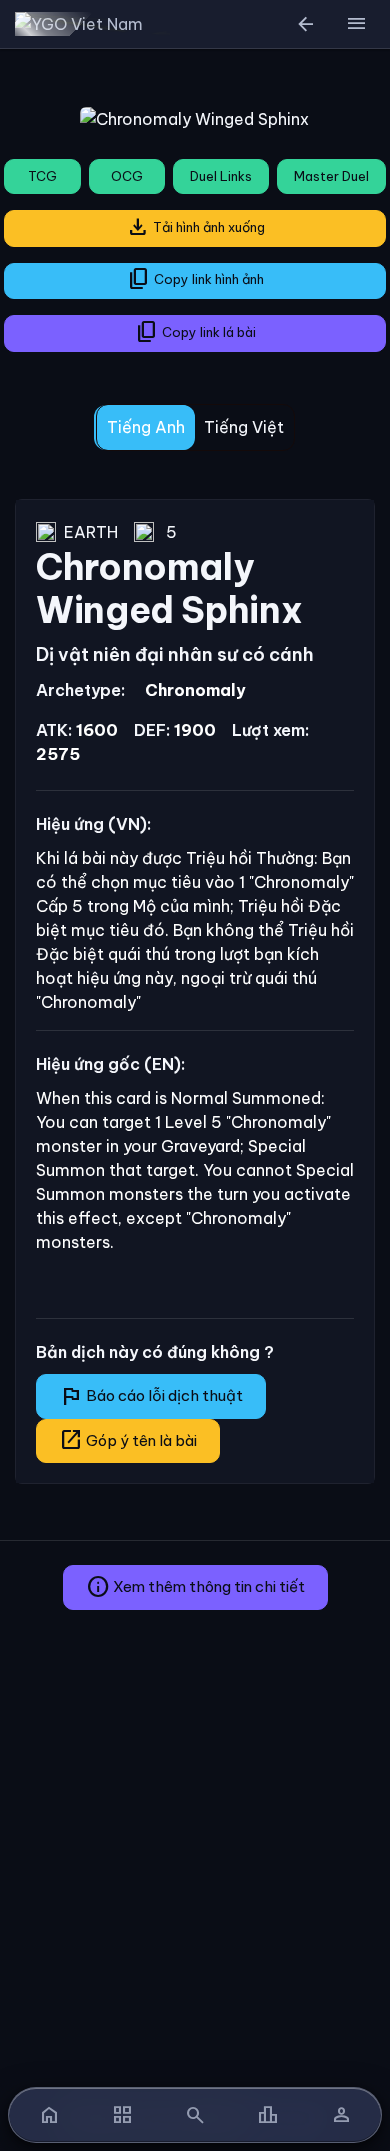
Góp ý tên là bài (128, 1440)
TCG (42, 176)
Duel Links (221, 176)
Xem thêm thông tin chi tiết (195, 1587)
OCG (127, 176)
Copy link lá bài (195, 332)
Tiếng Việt (244, 427)
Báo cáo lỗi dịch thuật (151, 1396)
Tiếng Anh (146, 427)
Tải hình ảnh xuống (195, 227)
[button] (356, 24)
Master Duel (331, 176)
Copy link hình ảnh (195, 279)
